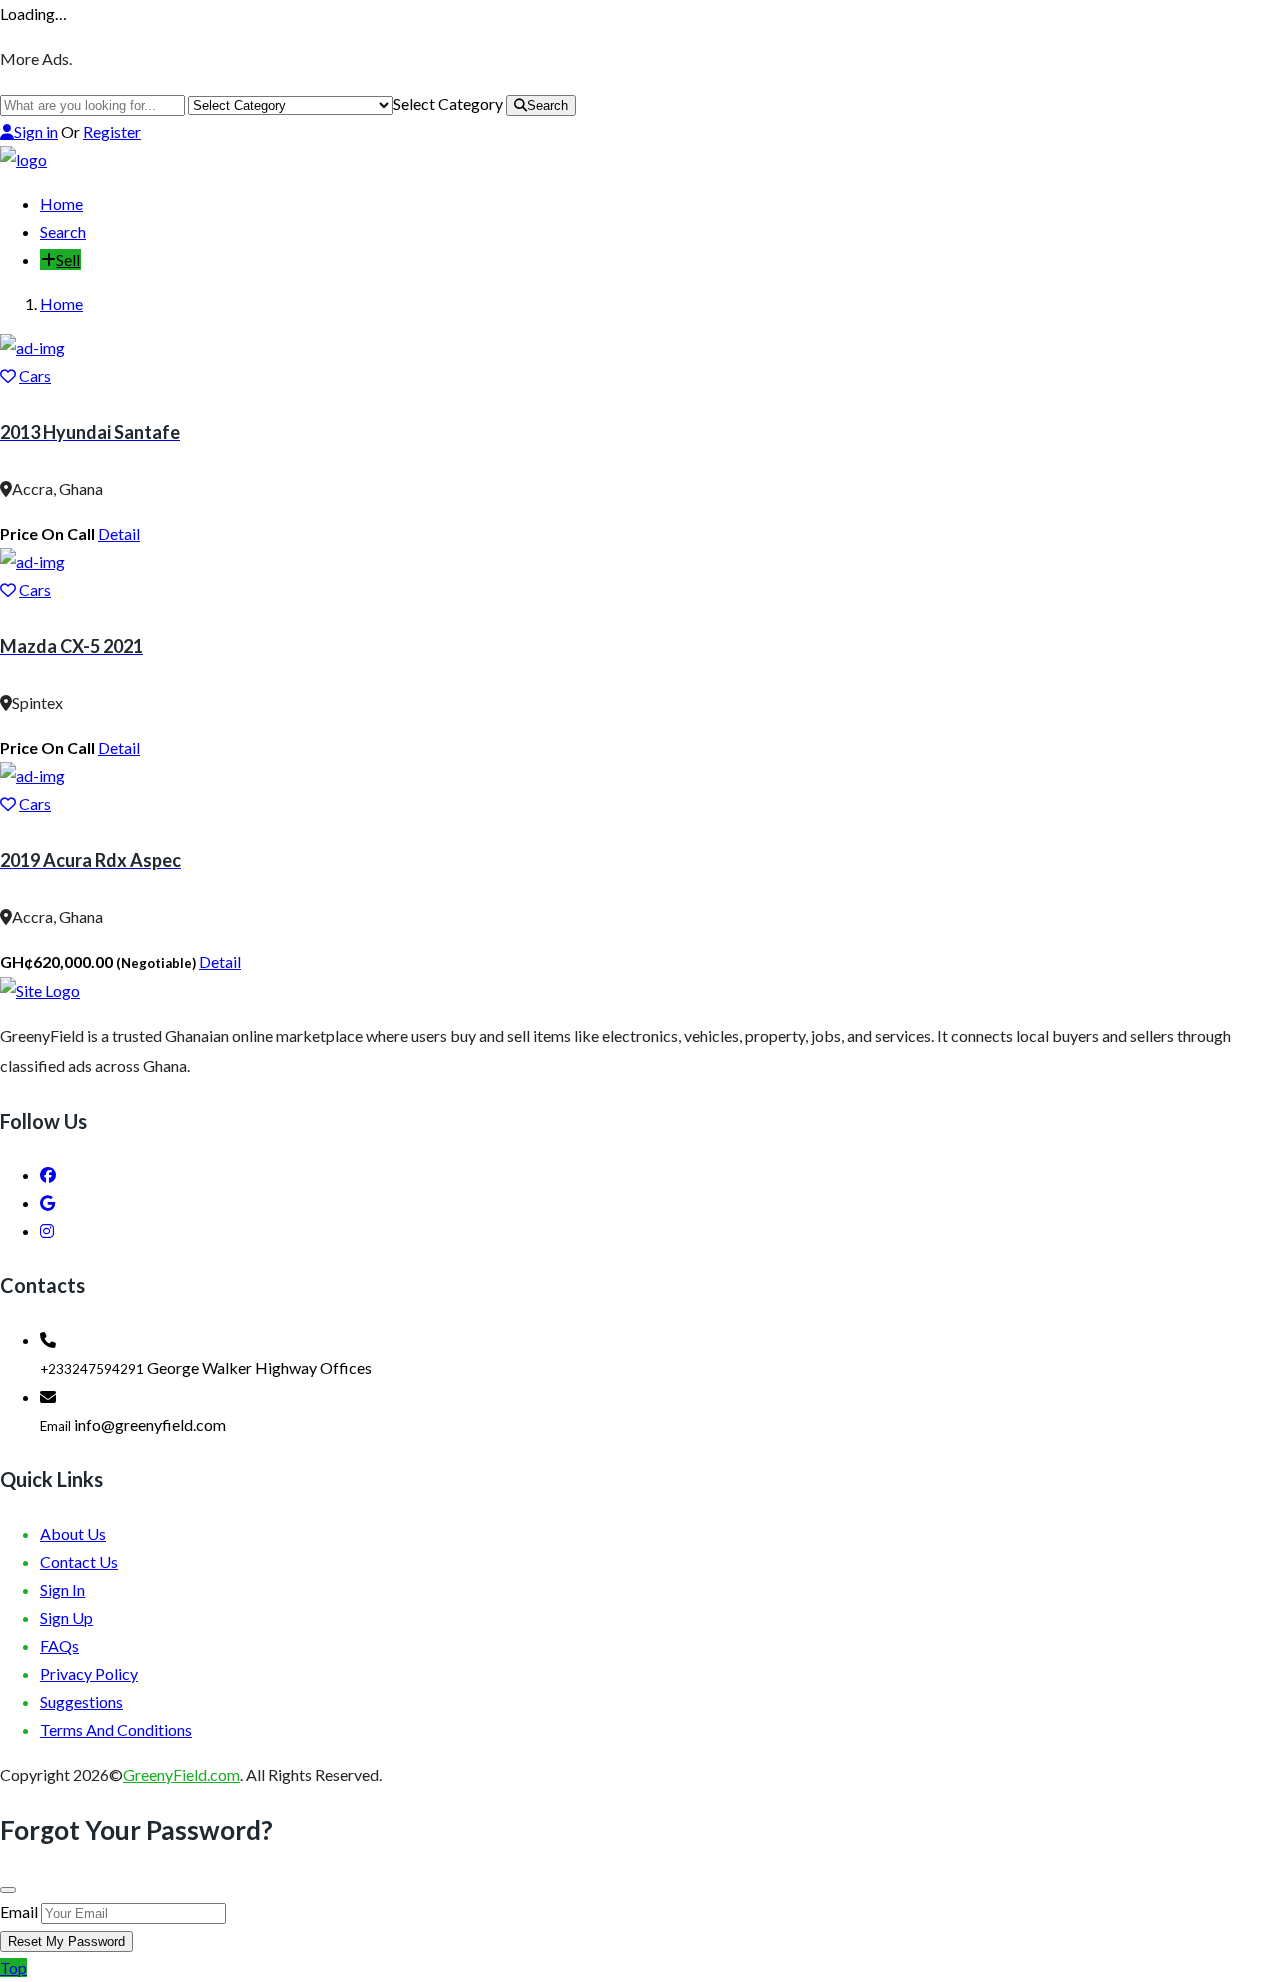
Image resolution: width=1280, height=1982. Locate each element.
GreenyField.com (181, 1774)
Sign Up (66, 1617)
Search (547, 105)
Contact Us (79, 1561)
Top (13, 1967)
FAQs (59, 1645)
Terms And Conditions (116, 1729)
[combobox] (448, 103)
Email (19, 1911)
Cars (35, 375)
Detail (119, 533)
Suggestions (81, 1701)
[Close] (8, 1890)
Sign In (62, 1589)
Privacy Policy (89, 1673)
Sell (68, 259)
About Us (73, 1533)
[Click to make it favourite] (8, 375)
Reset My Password (66, 1941)
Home (61, 203)
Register (112, 131)
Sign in (36, 131)
